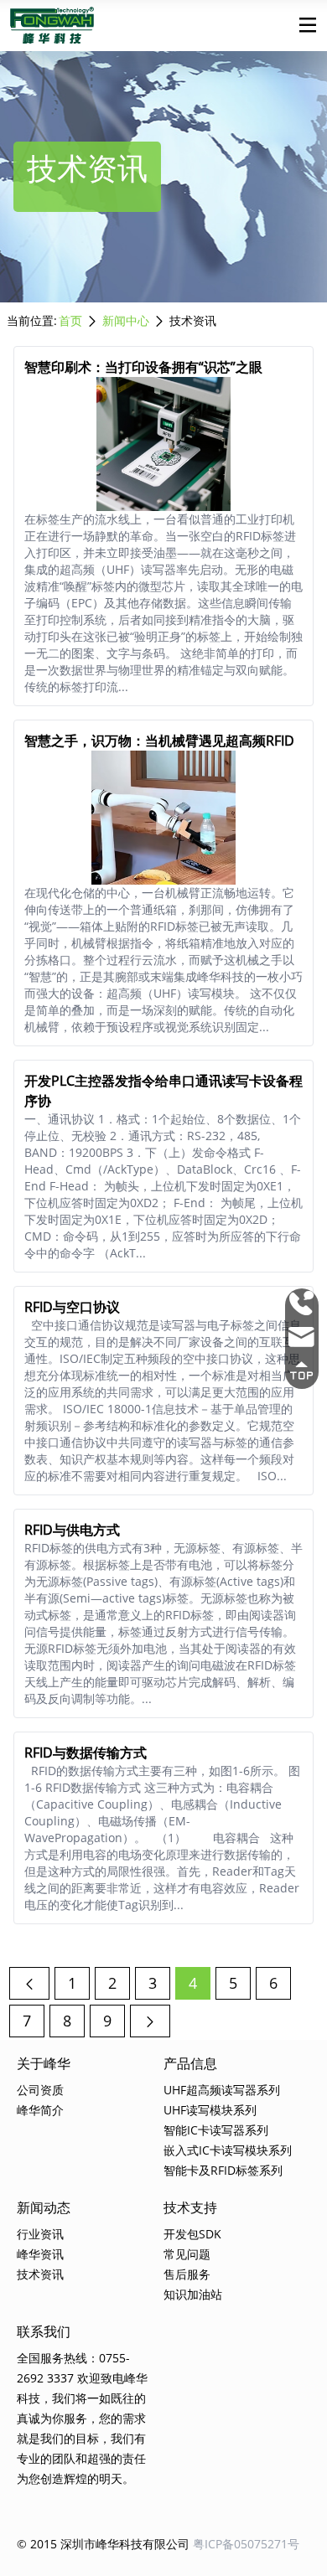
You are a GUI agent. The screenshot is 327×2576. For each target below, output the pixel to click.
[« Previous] (29, 1983)
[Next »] (150, 2021)
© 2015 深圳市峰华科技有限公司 (103, 2544)
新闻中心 (126, 320)
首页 (70, 320)
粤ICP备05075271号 (246, 2544)
